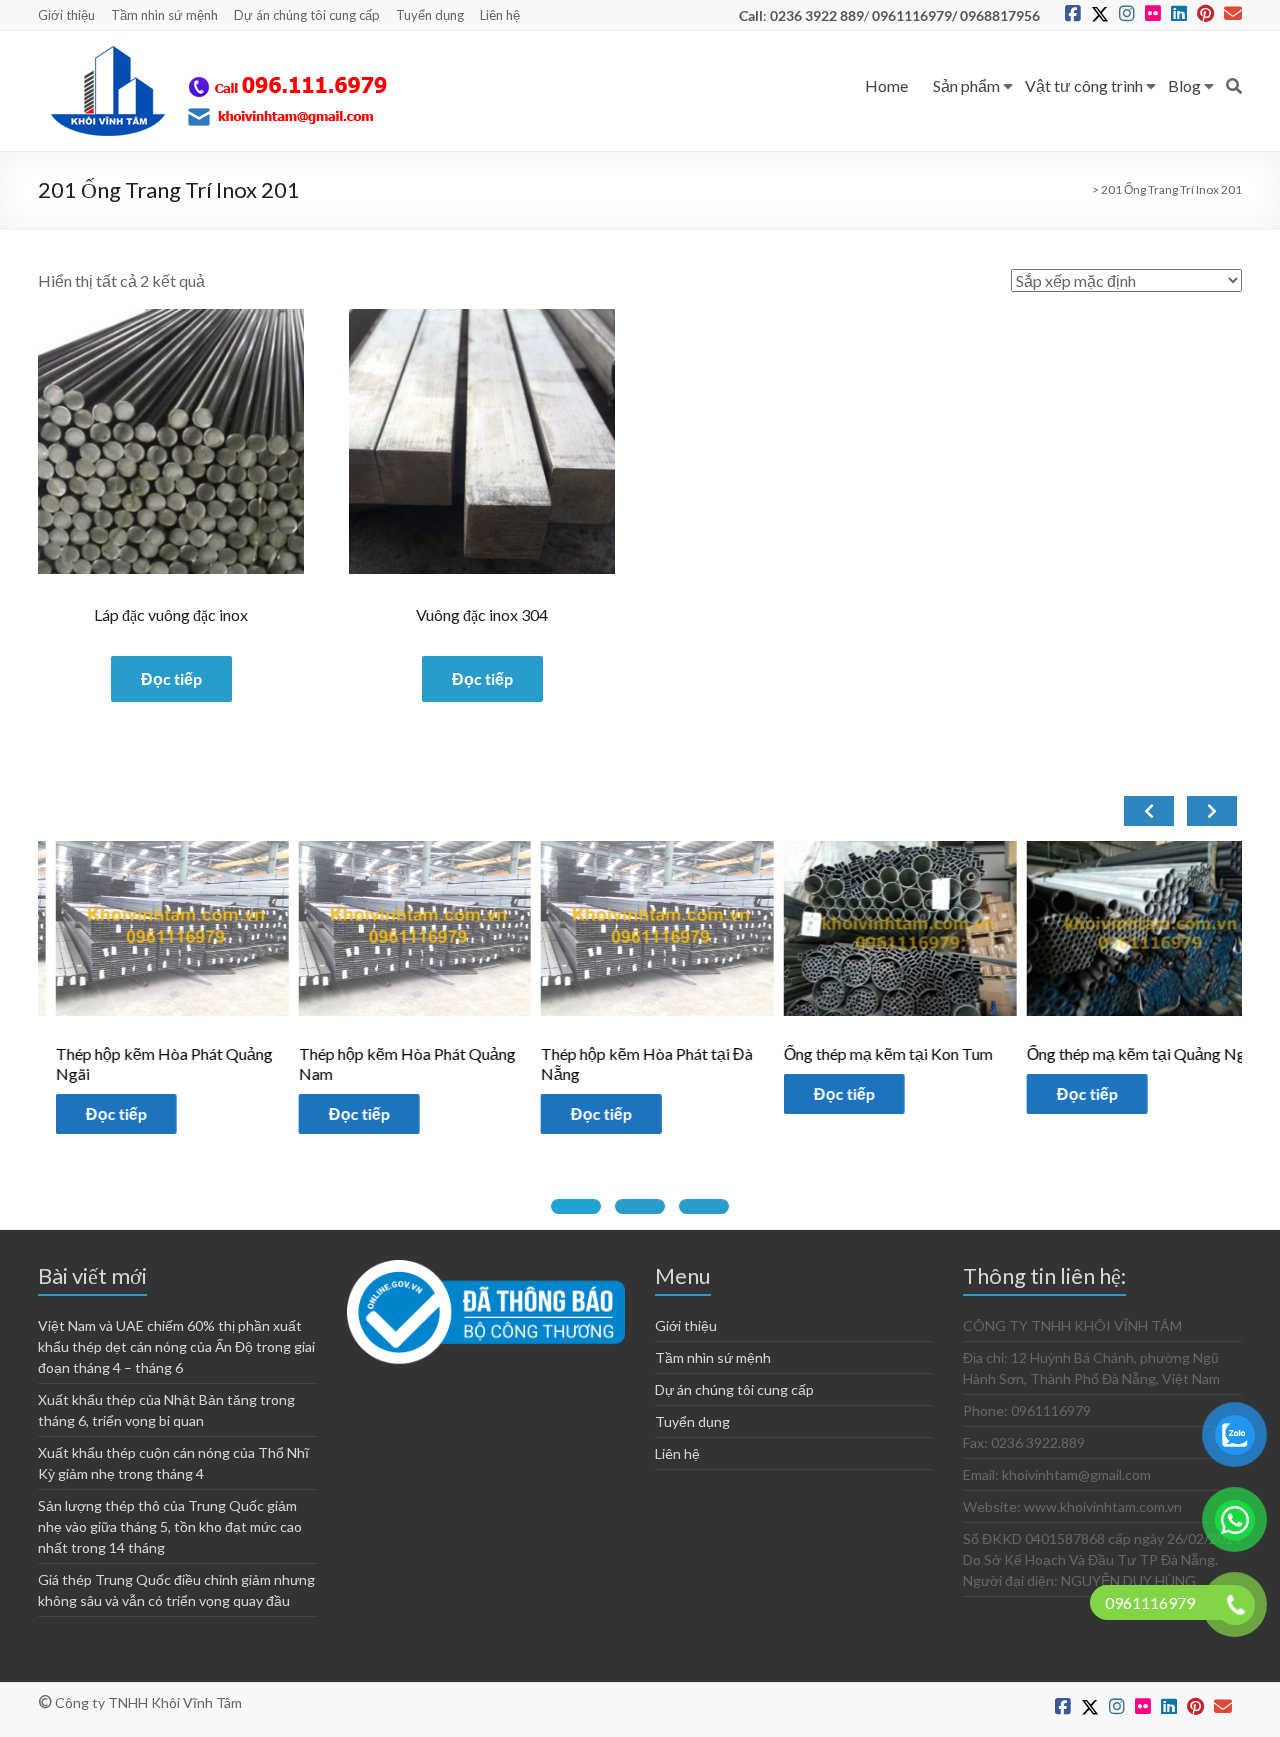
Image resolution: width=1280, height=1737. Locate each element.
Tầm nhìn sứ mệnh (164, 15)
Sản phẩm (966, 85)
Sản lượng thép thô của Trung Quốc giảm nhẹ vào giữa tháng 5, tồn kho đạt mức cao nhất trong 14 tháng (170, 1526)
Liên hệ (500, 15)
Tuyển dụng (430, 15)
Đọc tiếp (171, 678)
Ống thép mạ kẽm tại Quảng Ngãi (1124, 1053)
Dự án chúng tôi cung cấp (307, 15)
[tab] (576, 1206)
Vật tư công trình (1084, 85)
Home (886, 85)
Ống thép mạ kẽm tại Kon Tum (870, 1053)
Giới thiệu (66, 15)
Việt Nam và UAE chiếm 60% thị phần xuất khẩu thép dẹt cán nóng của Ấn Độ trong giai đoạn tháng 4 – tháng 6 (176, 1346)
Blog (1184, 85)
